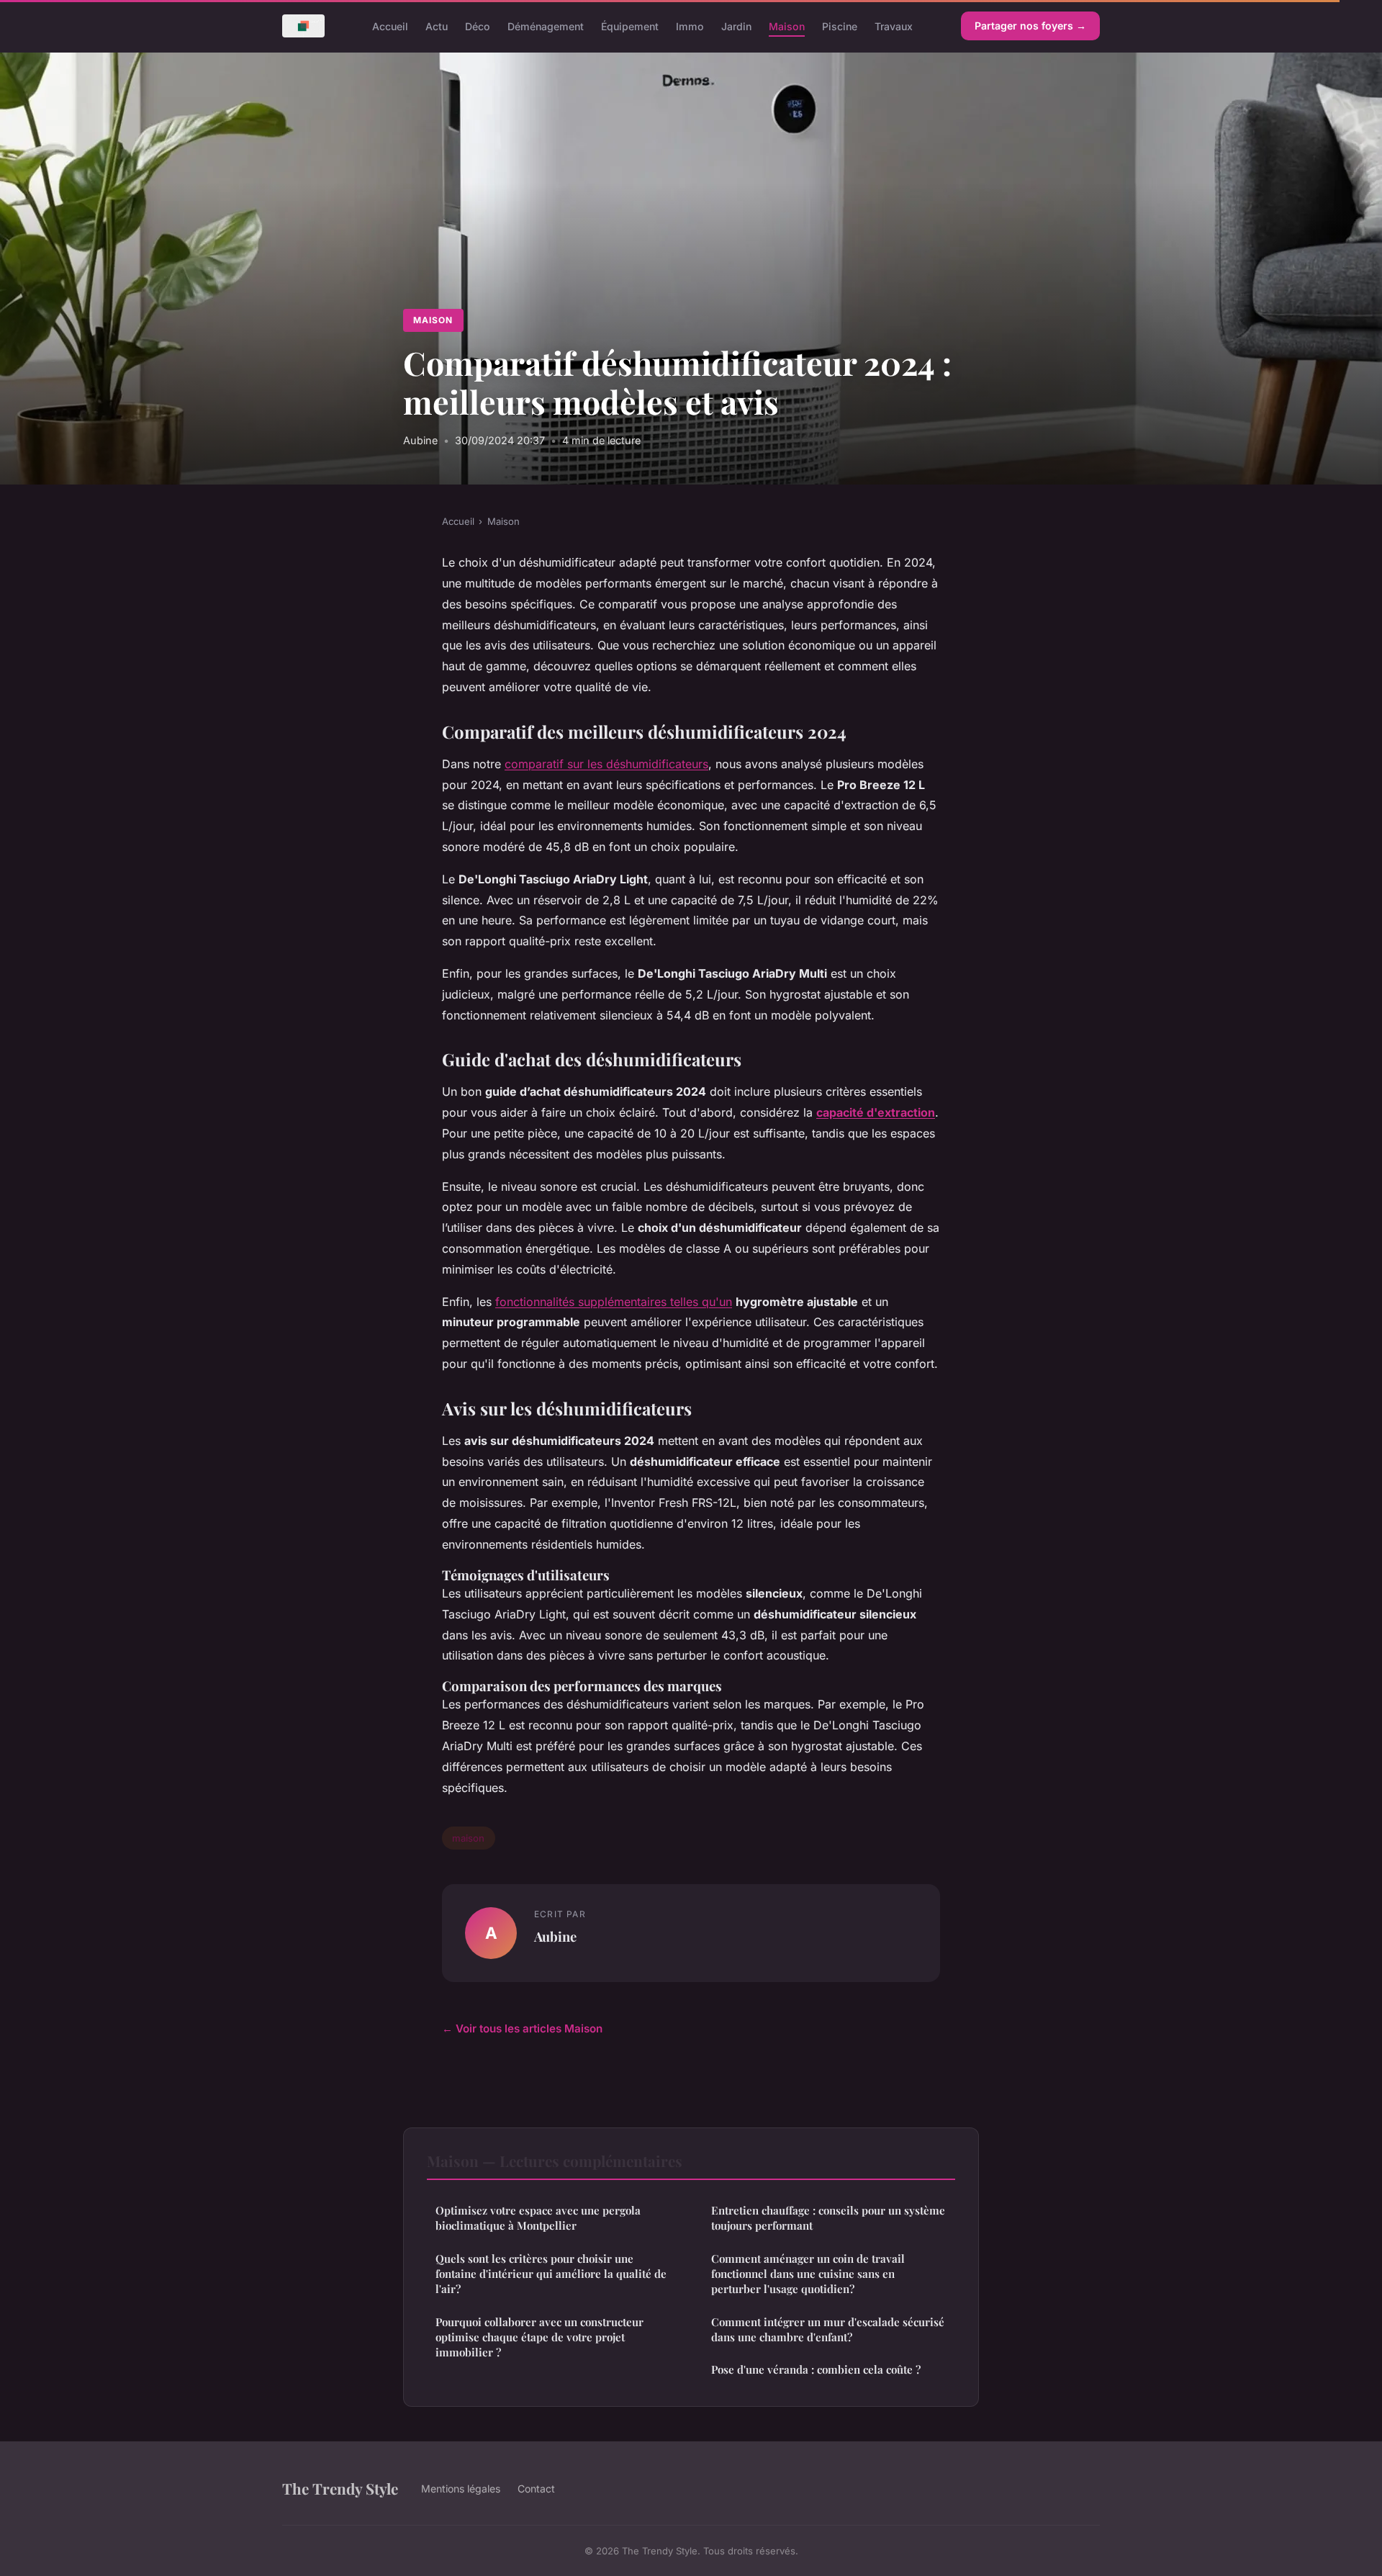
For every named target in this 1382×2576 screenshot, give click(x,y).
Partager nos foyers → (1030, 26)
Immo (690, 26)
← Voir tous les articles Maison (522, 2028)
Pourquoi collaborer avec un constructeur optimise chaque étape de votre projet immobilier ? (539, 2337)
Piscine (840, 26)
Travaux (894, 26)
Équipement (630, 26)
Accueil (390, 26)
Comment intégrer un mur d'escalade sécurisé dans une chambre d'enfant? (828, 2329)
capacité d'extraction (876, 1112)
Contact (536, 2489)
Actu (437, 26)
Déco (478, 26)
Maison (787, 26)
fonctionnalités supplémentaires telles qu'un (614, 1302)
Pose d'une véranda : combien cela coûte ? (816, 2369)
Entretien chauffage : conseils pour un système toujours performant (828, 2218)
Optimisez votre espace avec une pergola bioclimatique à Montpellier (538, 2218)
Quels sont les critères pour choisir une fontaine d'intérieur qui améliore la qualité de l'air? (551, 2274)
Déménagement (546, 26)
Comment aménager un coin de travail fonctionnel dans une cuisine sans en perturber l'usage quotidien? (808, 2274)
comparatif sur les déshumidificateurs (606, 764)
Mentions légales (461, 2489)
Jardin (736, 26)
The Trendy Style (340, 2488)
